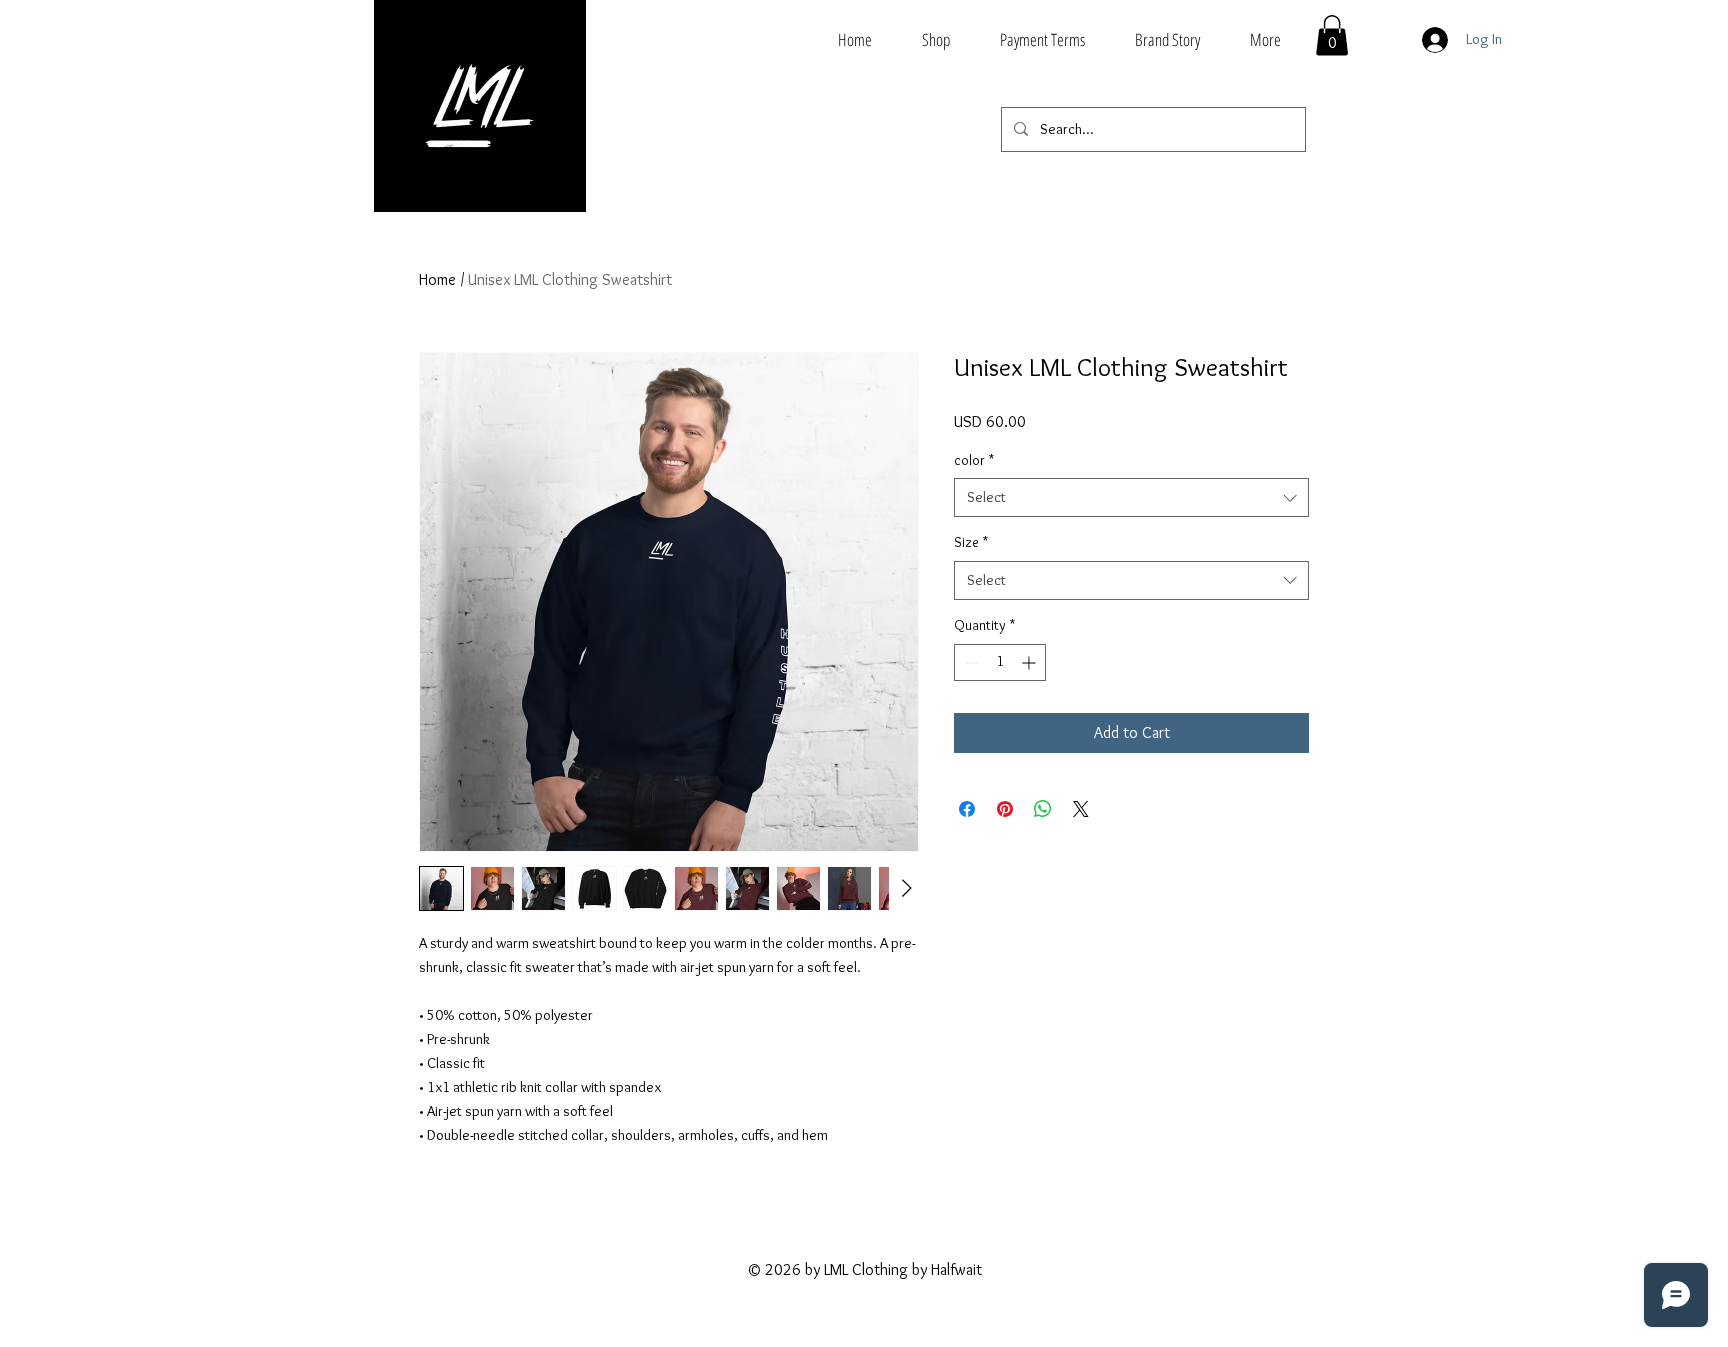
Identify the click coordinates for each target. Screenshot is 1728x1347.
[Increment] (1030, 662)
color (974, 460)
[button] (1332, 35)
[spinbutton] (1000, 662)
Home (437, 279)
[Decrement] (969, 662)
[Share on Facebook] (967, 809)
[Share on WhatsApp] (1043, 809)
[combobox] (1131, 497)
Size (971, 542)
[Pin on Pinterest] (1005, 809)
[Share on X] (1081, 809)
